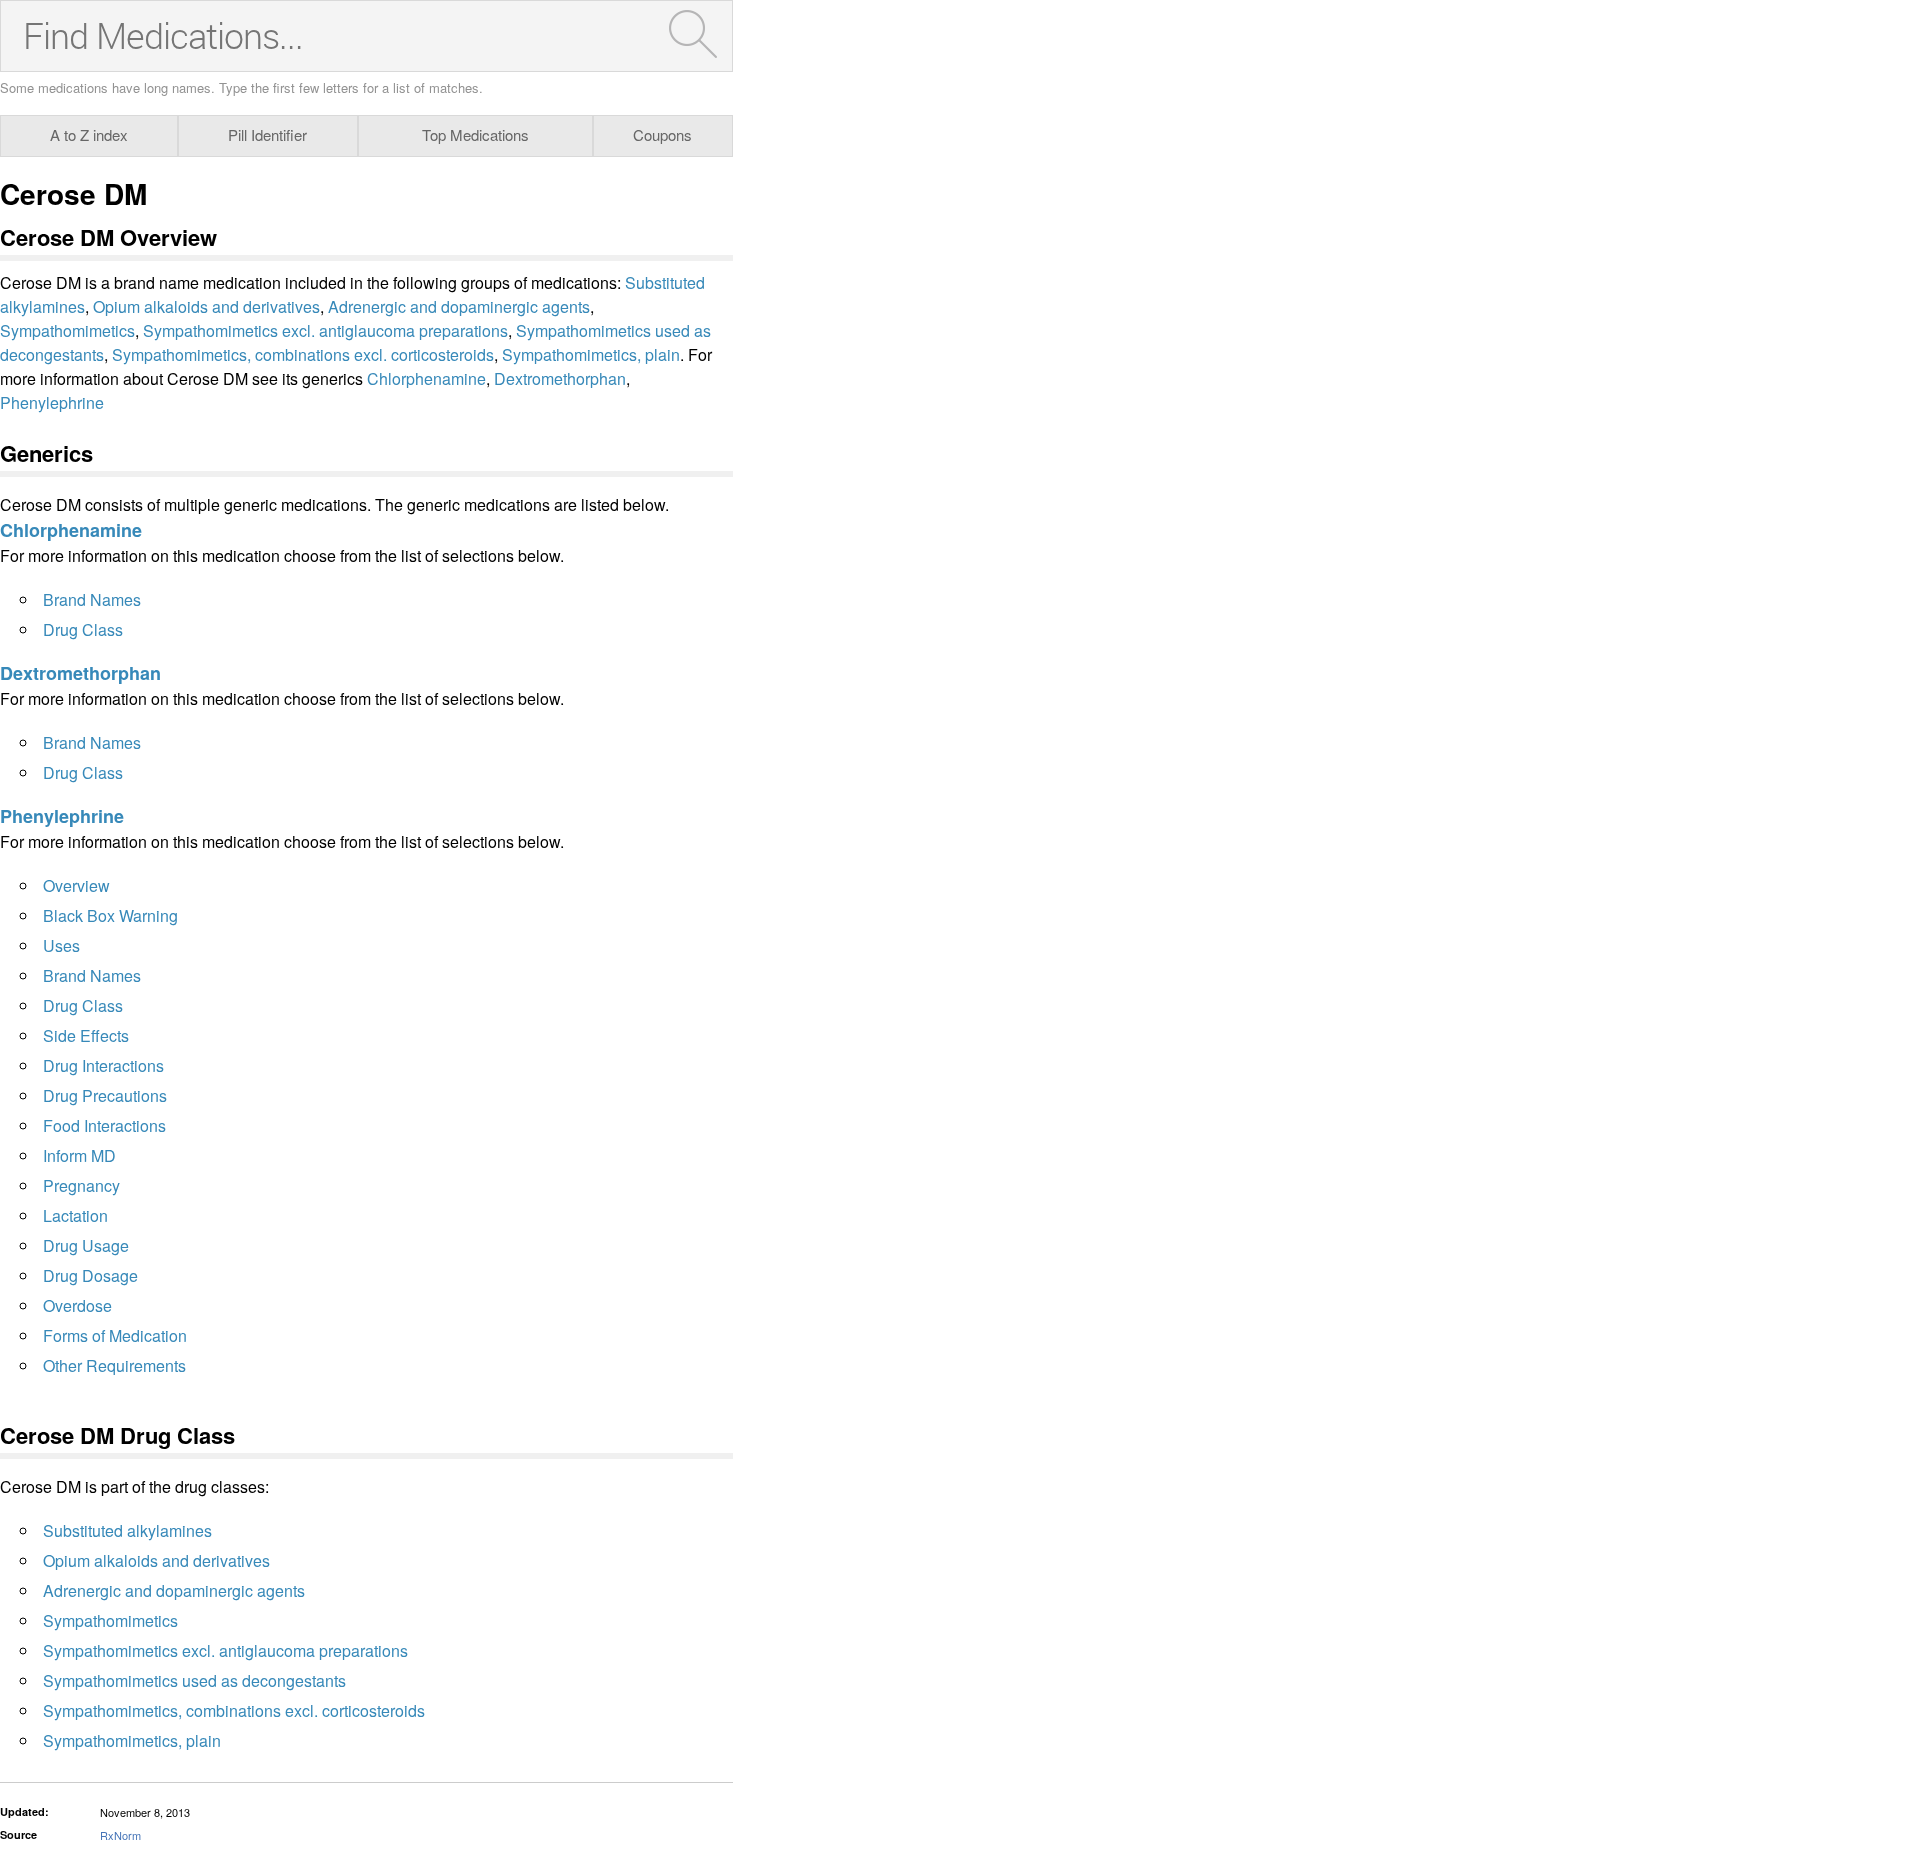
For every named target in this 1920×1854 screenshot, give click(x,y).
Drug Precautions (105, 1095)
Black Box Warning (110, 915)
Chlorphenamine (426, 378)
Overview (76, 885)
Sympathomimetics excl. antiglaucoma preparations (325, 330)
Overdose (77, 1305)
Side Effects (86, 1035)
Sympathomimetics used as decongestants (194, 1680)
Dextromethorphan (560, 378)
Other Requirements (114, 1365)
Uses (61, 945)
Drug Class (83, 629)
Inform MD (79, 1155)
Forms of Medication (115, 1335)
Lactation (75, 1215)
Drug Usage (86, 1245)
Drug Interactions (103, 1065)
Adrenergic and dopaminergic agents (459, 306)
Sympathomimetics (67, 330)
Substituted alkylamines (127, 1530)
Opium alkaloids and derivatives (206, 306)
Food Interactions (104, 1125)
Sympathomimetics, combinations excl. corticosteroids (303, 354)
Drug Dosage (90, 1275)
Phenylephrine (52, 402)
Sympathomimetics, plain (591, 354)
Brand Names (92, 599)
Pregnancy (81, 1185)
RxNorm (120, 1835)
